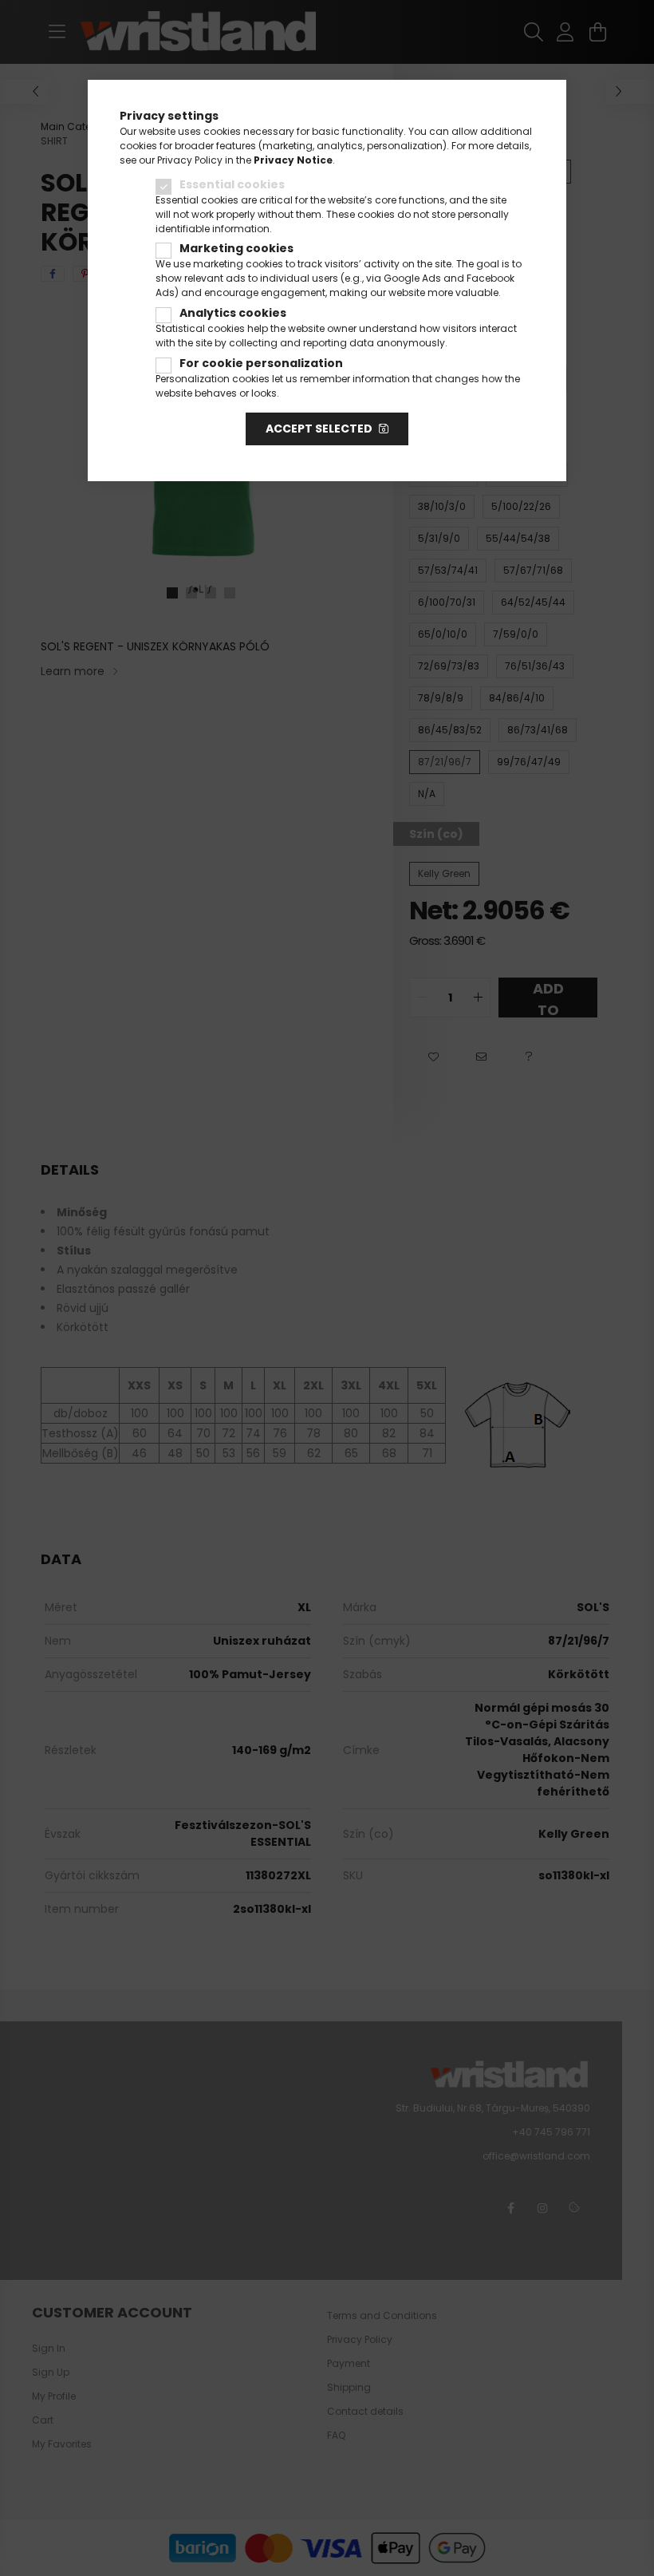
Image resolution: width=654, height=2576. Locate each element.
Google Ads (412, 278)
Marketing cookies (236, 248)
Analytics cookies (233, 313)
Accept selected (319, 429)
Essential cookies (232, 184)
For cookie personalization (261, 363)
